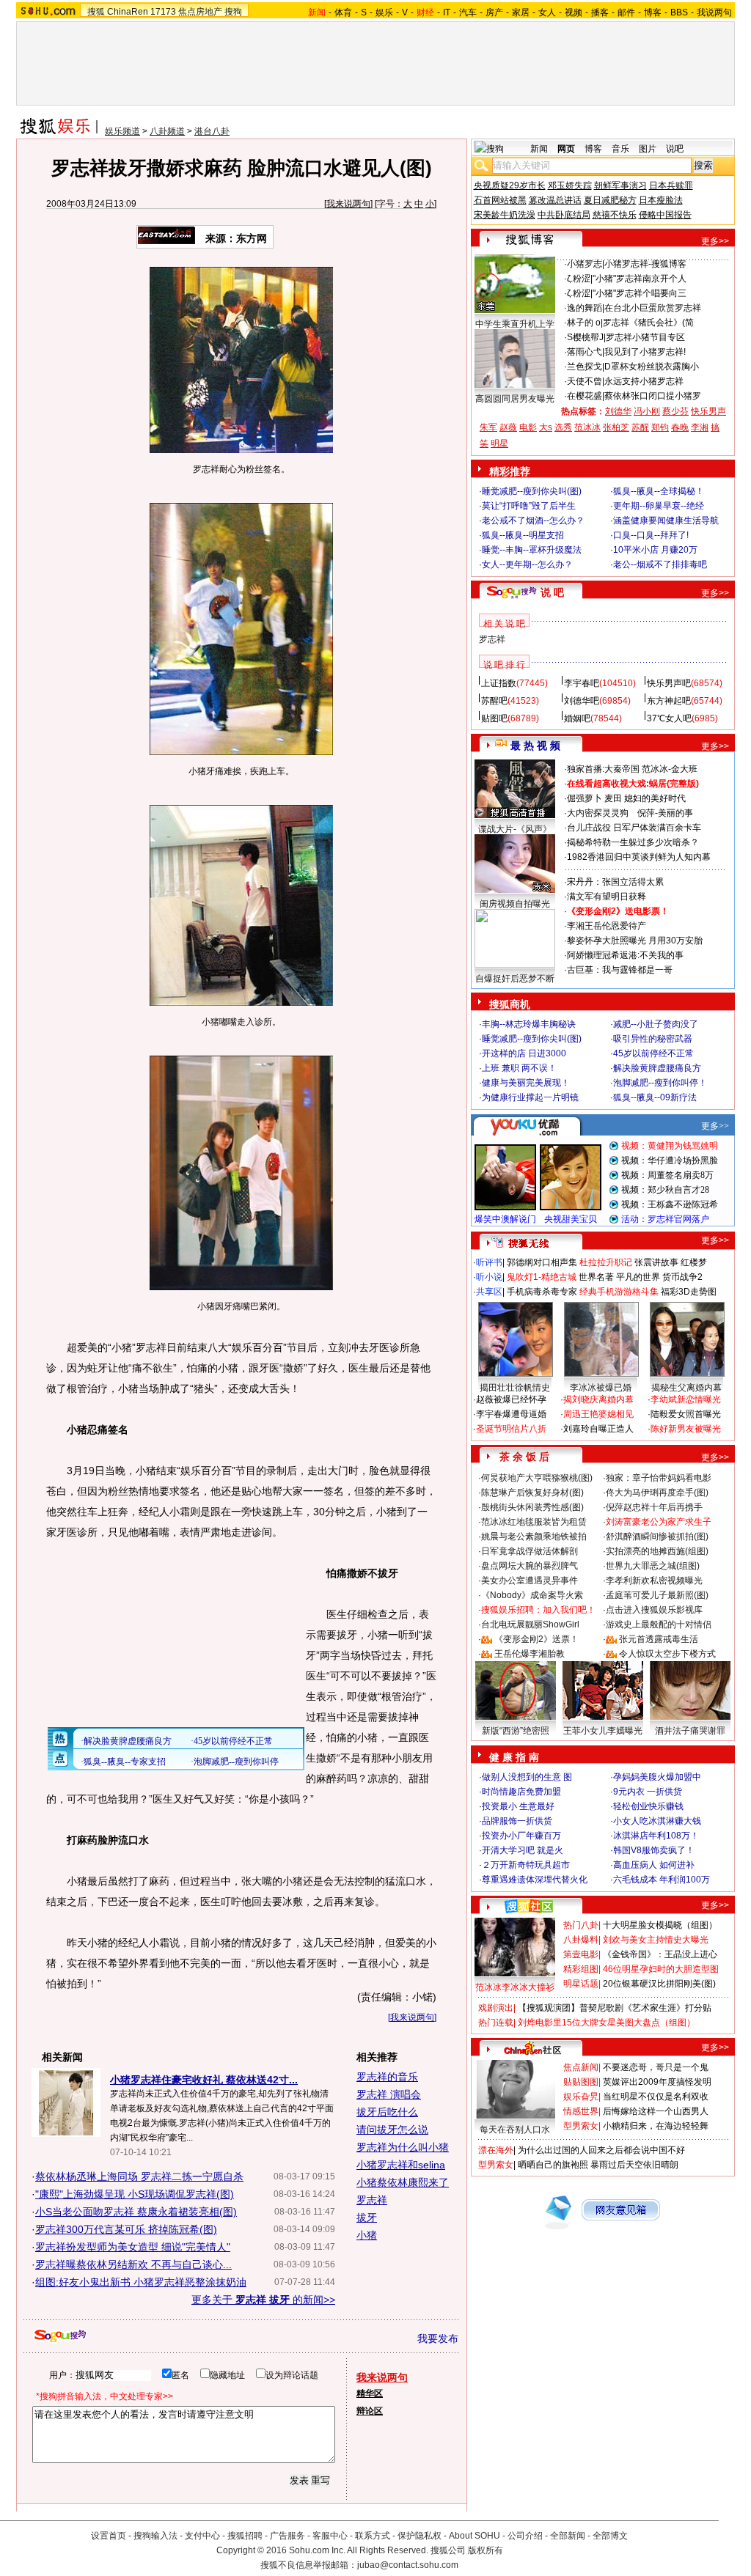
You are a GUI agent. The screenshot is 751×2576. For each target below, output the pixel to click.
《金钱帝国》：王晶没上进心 (660, 1954)
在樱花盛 (585, 396)
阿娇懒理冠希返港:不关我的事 (625, 955)
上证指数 (499, 683)
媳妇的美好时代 (655, 798)
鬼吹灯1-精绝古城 (542, 1277)
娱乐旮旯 (581, 2097)
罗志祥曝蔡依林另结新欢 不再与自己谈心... (133, 2264)
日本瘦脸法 (661, 200)
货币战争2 (682, 1277)
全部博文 (610, 2536)
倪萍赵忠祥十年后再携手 (654, 1507)
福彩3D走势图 (689, 1292)
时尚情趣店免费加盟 (521, 1792)
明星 (499, 444)
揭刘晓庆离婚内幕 (598, 1399)
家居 (521, 12)
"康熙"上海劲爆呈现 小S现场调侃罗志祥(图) (135, 2194)
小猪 (367, 2235)
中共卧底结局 (564, 215)
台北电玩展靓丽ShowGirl (530, 1624)
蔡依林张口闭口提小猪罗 (653, 396)
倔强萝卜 (585, 798)
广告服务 (287, 2536)
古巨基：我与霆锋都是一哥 (620, 970)
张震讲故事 (656, 1262)
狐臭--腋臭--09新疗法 (655, 1097)
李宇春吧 (582, 683)
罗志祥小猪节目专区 (645, 337)
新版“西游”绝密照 (516, 1731)
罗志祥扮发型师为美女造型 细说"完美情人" (133, 2247)
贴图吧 (494, 718)
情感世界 (581, 2111)
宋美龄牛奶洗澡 (505, 215)
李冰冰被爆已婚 (601, 1388)
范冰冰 (587, 427)
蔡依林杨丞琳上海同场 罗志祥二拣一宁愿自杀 (139, 2176)
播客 (600, 12)
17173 (163, 12)
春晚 (680, 427)
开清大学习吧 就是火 (523, 1850)
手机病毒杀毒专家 (542, 1292)
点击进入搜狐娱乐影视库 (654, 1610)
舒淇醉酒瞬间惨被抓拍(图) (657, 1537)
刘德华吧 (582, 701)
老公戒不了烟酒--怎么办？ (533, 520)
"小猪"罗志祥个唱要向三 (640, 293)
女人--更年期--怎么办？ (527, 564)
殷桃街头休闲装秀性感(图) (532, 1507)
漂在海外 (496, 2150)
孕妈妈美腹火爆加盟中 (657, 1777)
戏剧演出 (496, 2008)
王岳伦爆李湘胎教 (530, 1654)
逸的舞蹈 (585, 308)
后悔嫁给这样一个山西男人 (656, 2111)
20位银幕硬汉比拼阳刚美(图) (659, 1984)
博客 (653, 12)
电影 (528, 427)
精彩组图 (581, 1969)
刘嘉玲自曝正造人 (598, 1429)
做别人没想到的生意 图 (527, 1777)
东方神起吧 (669, 701)
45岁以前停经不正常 (653, 1053)
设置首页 (109, 2536)
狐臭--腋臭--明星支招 (523, 535)
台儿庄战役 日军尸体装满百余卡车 (634, 828)
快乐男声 (708, 411)
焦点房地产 (200, 12)
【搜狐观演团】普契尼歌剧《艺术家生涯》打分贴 (615, 2008)
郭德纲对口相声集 (542, 1262)
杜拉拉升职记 (606, 1262)
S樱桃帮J (585, 337)
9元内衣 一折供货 (648, 1792)
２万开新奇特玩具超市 (526, 1865)
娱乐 (384, 12)
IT (447, 12)
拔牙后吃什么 (387, 2112)
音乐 (620, 149)
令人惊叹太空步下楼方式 (667, 1654)
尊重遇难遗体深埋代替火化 (535, 1880)
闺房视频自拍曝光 (515, 904)
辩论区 (370, 2411)
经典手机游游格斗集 (619, 1292)
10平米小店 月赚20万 (655, 550)
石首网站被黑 (500, 200)
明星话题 (581, 1984)
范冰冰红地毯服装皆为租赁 (534, 1522)
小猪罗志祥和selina (401, 2165)
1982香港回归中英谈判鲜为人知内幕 (639, 857)
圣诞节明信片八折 (511, 1429)
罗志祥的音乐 (387, 2077)
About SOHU (475, 2536)
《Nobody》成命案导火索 (532, 1595)
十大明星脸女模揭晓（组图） (660, 1925)
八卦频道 (167, 131)
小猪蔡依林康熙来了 (403, 2182)
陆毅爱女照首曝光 (686, 1414)
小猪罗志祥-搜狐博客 (645, 264)
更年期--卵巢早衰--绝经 (659, 506)
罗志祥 (372, 2200)
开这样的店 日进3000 (524, 1053)
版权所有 (486, 2550)
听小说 (489, 1277)
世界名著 (596, 1277)
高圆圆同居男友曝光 (515, 399)
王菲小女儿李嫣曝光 (603, 1731)
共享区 (489, 1292)
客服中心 (330, 2536)
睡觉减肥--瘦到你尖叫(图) (532, 491)
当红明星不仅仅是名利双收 (656, 2097)
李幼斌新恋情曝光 (686, 1399)
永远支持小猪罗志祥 (644, 381)
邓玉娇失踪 (570, 185)
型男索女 (581, 2126)
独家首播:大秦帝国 (603, 769)
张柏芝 (616, 427)
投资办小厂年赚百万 (521, 1836)
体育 (343, 12)
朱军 (488, 427)
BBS (679, 12)
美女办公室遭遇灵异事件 (530, 1580)
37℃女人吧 (669, 718)
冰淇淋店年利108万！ (656, 1836)
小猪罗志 (585, 264)
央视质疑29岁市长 (510, 185)
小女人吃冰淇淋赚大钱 (657, 1821)
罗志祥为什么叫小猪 (403, 2147)
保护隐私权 (420, 2536)
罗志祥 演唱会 (389, 2094)
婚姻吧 (577, 718)
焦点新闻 (581, 2067)
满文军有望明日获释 (607, 897)
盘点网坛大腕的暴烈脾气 (530, 1566)
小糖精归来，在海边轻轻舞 (656, 2126)
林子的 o (584, 323)
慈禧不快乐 (615, 215)
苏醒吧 (494, 701)
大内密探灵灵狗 (598, 813)
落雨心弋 (585, 352)
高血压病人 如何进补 (654, 1865)
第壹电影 (581, 1954)
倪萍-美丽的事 (665, 813)
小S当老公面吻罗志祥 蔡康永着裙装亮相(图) (136, 2212)
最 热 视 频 (535, 746)
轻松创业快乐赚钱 (648, 1806)
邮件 (626, 12)
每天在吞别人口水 (515, 2130)
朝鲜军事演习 (620, 185)
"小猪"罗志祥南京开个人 (640, 279)
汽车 (468, 12)
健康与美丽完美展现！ (526, 1083)
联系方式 (373, 2536)
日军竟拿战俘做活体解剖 (530, 1551)
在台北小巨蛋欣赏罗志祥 (653, 308)
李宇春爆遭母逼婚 (511, 1414)
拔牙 (367, 2218)
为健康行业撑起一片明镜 (530, 1097)
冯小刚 (647, 411)
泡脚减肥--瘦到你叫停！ (660, 1083)
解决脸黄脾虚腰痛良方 (657, 1068)
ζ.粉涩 (579, 279)
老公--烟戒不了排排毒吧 (660, 564)
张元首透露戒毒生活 (659, 1639)
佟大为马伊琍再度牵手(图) (657, 1493)
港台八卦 (212, 131)
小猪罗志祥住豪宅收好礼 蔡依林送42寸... (204, 2080)
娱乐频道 (122, 131)
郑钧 (660, 427)
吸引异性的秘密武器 (653, 1039)
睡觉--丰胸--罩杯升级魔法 (532, 550)
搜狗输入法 (155, 2536)
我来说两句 (348, 204)
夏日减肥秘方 (610, 200)
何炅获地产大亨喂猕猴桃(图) (537, 1478)
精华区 (370, 2393)
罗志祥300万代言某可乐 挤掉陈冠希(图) (126, 2229)
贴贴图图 (581, 2082)
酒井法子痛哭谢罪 (690, 1731)
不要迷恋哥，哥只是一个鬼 (656, 2067)
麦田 (613, 798)
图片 (648, 149)
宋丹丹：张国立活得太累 (615, 882)
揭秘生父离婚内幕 (686, 1388)
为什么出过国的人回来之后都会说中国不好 (601, 2150)
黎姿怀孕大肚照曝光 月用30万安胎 (635, 941)
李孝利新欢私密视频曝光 (654, 1580)
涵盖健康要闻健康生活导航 (666, 520)
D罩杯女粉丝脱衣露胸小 (652, 367)
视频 (574, 12)
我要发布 (438, 2338)
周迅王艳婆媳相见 (598, 1414)
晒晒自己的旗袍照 (553, 2165)
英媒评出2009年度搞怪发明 (657, 2082)
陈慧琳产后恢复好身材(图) (532, 1493)
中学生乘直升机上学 (515, 324)
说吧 (675, 149)
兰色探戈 (585, 367)
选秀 (563, 427)
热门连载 (496, 2023)
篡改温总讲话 (555, 200)
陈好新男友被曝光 (686, 1429)
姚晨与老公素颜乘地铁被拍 (534, 1537)
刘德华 (618, 411)
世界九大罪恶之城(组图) (653, 1566)
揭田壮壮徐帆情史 (515, 1388)
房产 (494, 12)
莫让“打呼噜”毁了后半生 (529, 506)
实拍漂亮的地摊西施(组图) (657, 1551)
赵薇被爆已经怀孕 (511, 1399)
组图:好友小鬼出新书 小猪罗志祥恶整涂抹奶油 (141, 2282)
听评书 (489, 1262)
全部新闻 (568, 2536)
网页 (566, 149)
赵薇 (508, 427)
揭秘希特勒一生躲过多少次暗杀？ (633, 842)
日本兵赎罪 (671, 185)
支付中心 (202, 2536)
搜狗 (233, 12)
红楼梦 (694, 1262)
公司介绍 (525, 2536)
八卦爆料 (581, 1940)
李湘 (700, 427)
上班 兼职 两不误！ (519, 1068)
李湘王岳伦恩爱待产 (607, 926)
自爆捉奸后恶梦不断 (515, 979)
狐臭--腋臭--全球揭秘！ (659, 491)
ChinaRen (128, 12)
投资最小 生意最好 (518, 1806)
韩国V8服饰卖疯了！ (654, 1850)
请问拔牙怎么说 (392, 2130)
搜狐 (96, 12)
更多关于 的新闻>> (263, 2300)
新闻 (539, 149)
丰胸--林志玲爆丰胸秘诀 (529, 1024)
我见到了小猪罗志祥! (645, 352)
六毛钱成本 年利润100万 (662, 1880)
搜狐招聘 (245, 2536)
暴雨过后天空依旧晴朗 (634, 2165)
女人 (547, 12)
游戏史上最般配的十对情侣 (659, 1624)
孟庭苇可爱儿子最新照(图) (657, 1595)
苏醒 (640, 427)
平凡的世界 (638, 1277)
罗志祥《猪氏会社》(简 (648, 323)
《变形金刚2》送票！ (536, 1639)
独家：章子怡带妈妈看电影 (659, 1478)
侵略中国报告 (665, 215)
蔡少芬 (675, 411)
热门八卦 (581, 1925)
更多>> (715, 241)
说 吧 (552, 592)
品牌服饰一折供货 (517, 1821)
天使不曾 (585, 381)
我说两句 (714, 12)
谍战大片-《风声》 (515, 829)
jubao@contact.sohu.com (408, 2565)
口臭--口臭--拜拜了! (651, 535)
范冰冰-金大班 (670, 769)
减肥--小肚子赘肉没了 (656, 1024)
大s (546, 427)
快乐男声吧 (669, 683)
